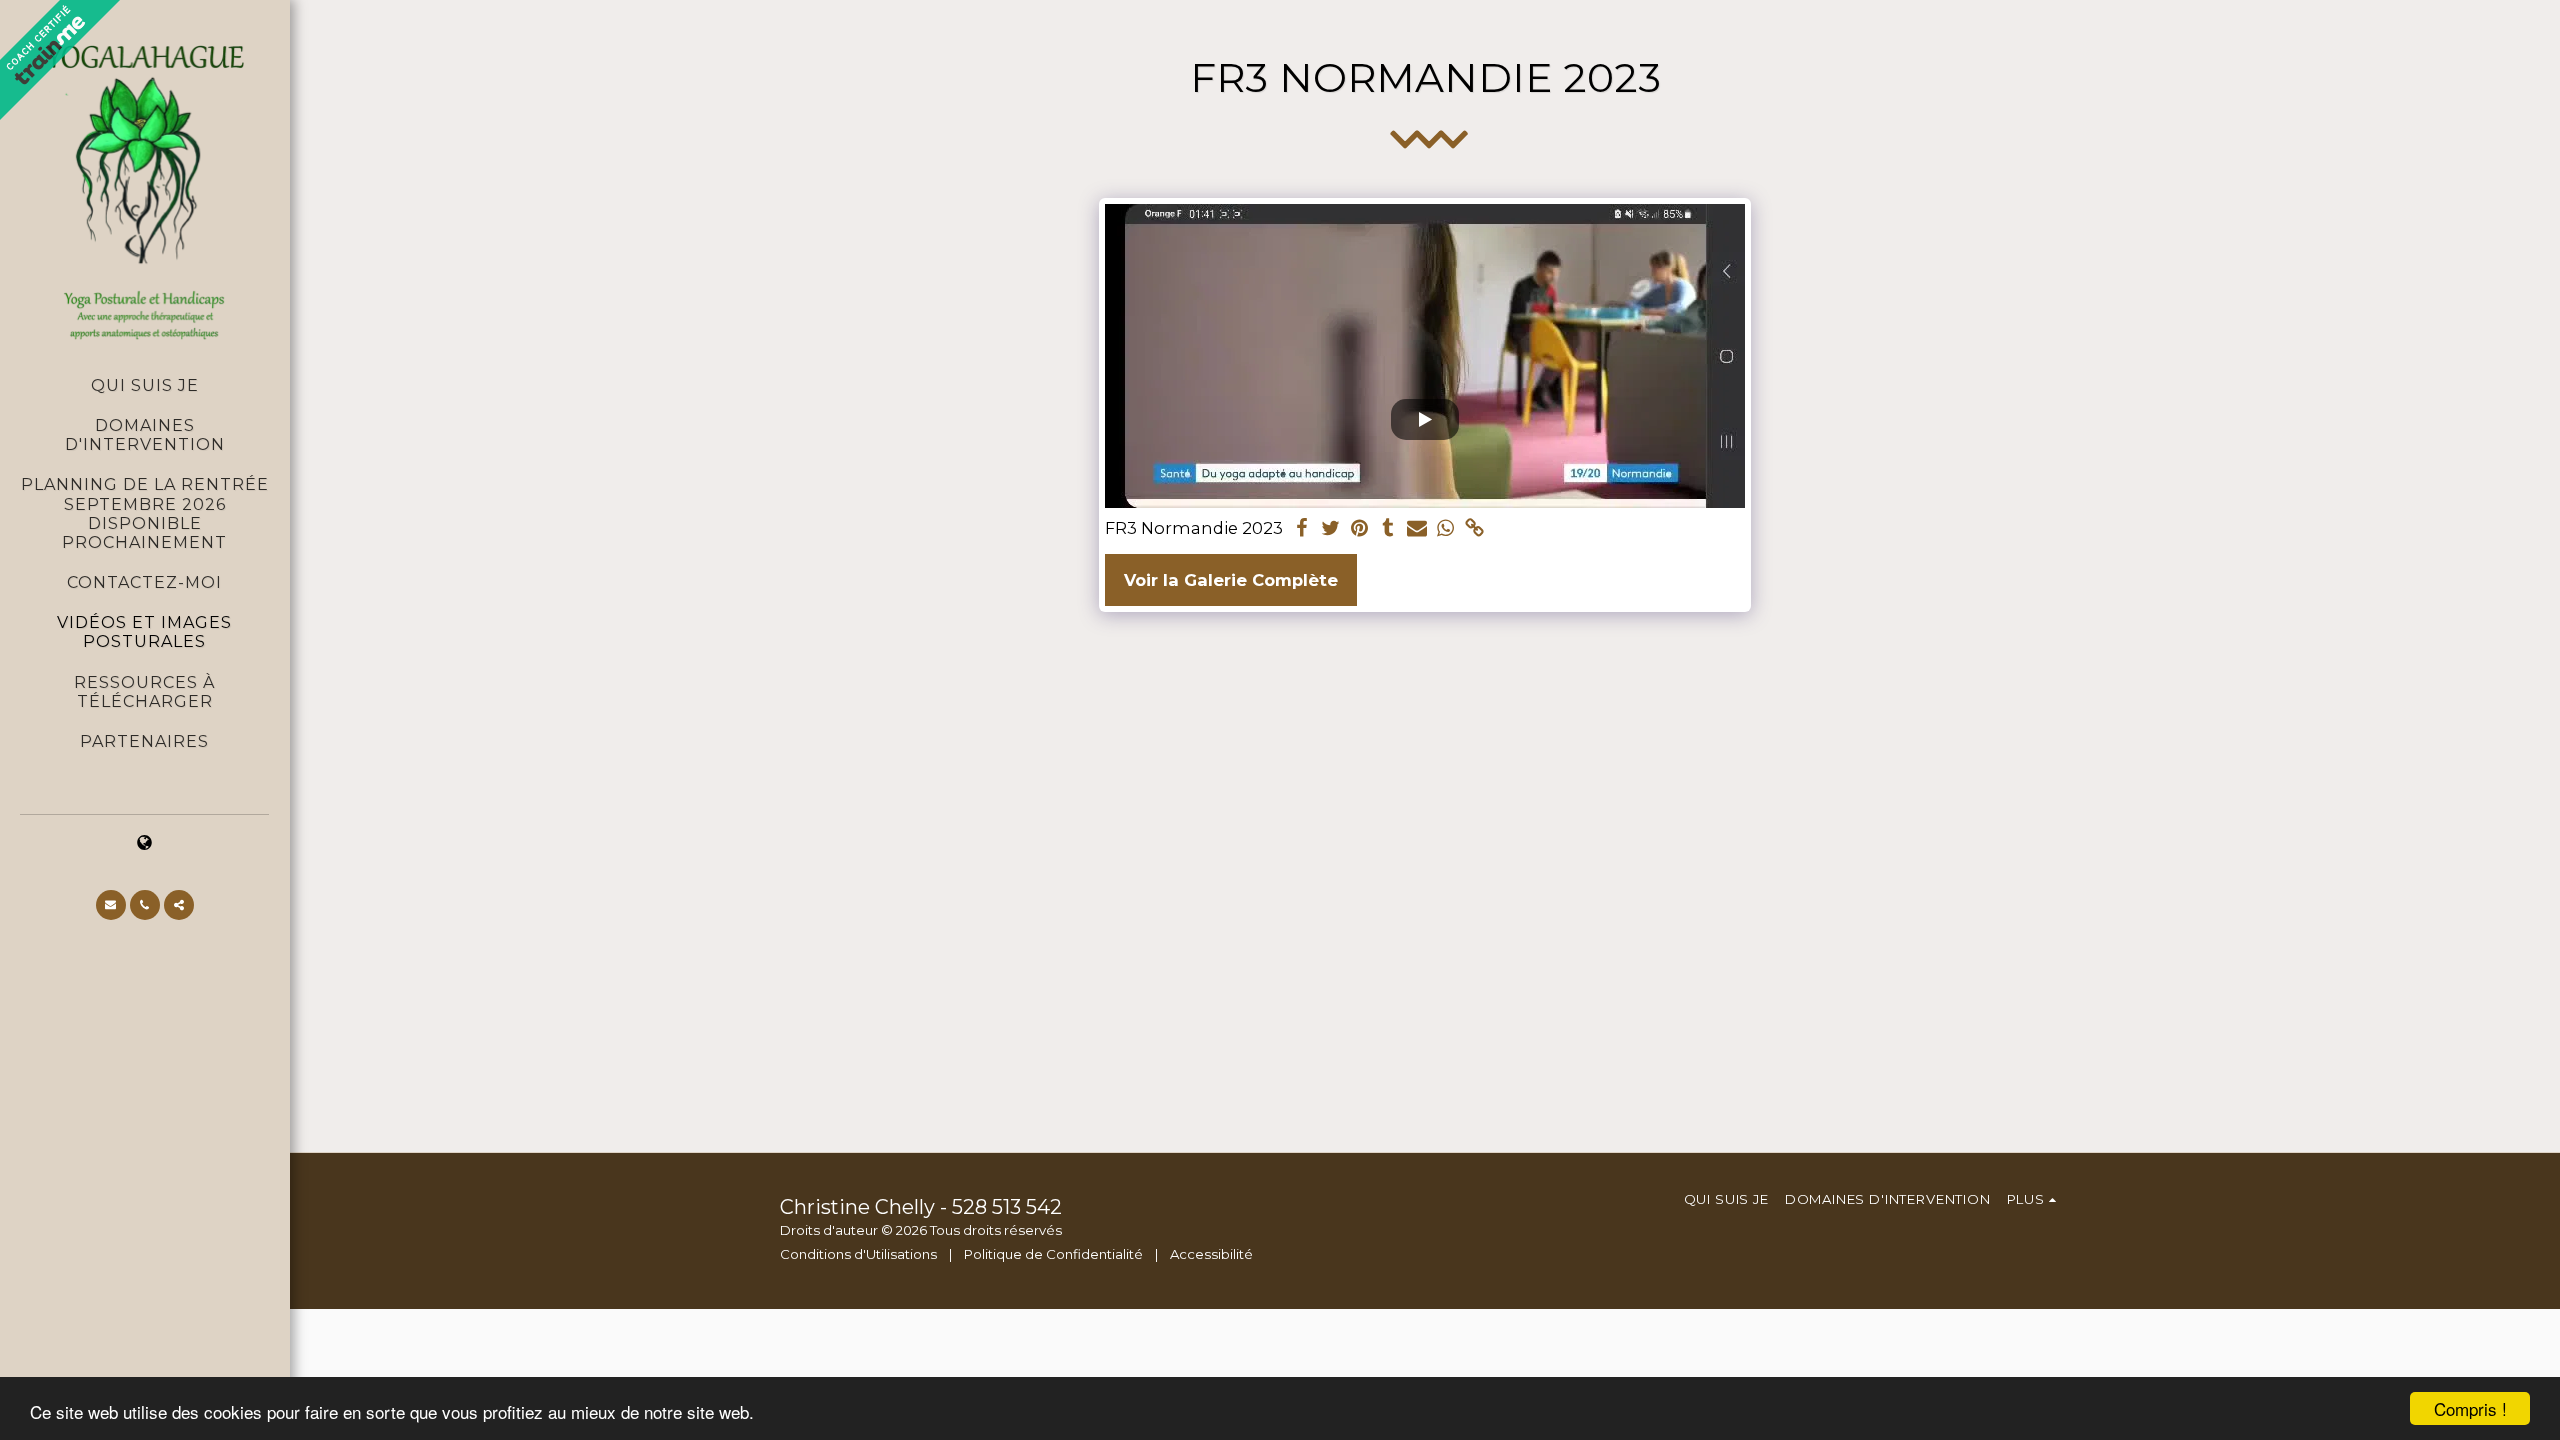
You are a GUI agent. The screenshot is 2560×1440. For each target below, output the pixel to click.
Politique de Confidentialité (1053, 1254)
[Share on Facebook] (1301, 529)
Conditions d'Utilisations (858, 1254)
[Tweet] (1330, 529)
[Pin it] (1359, 529)
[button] (111, 905)
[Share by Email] (1417, 529)
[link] (1475, 529)
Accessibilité (1211, 1254)
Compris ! (2470, 1408)
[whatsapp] (1446, 529)
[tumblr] (1388, 529)
